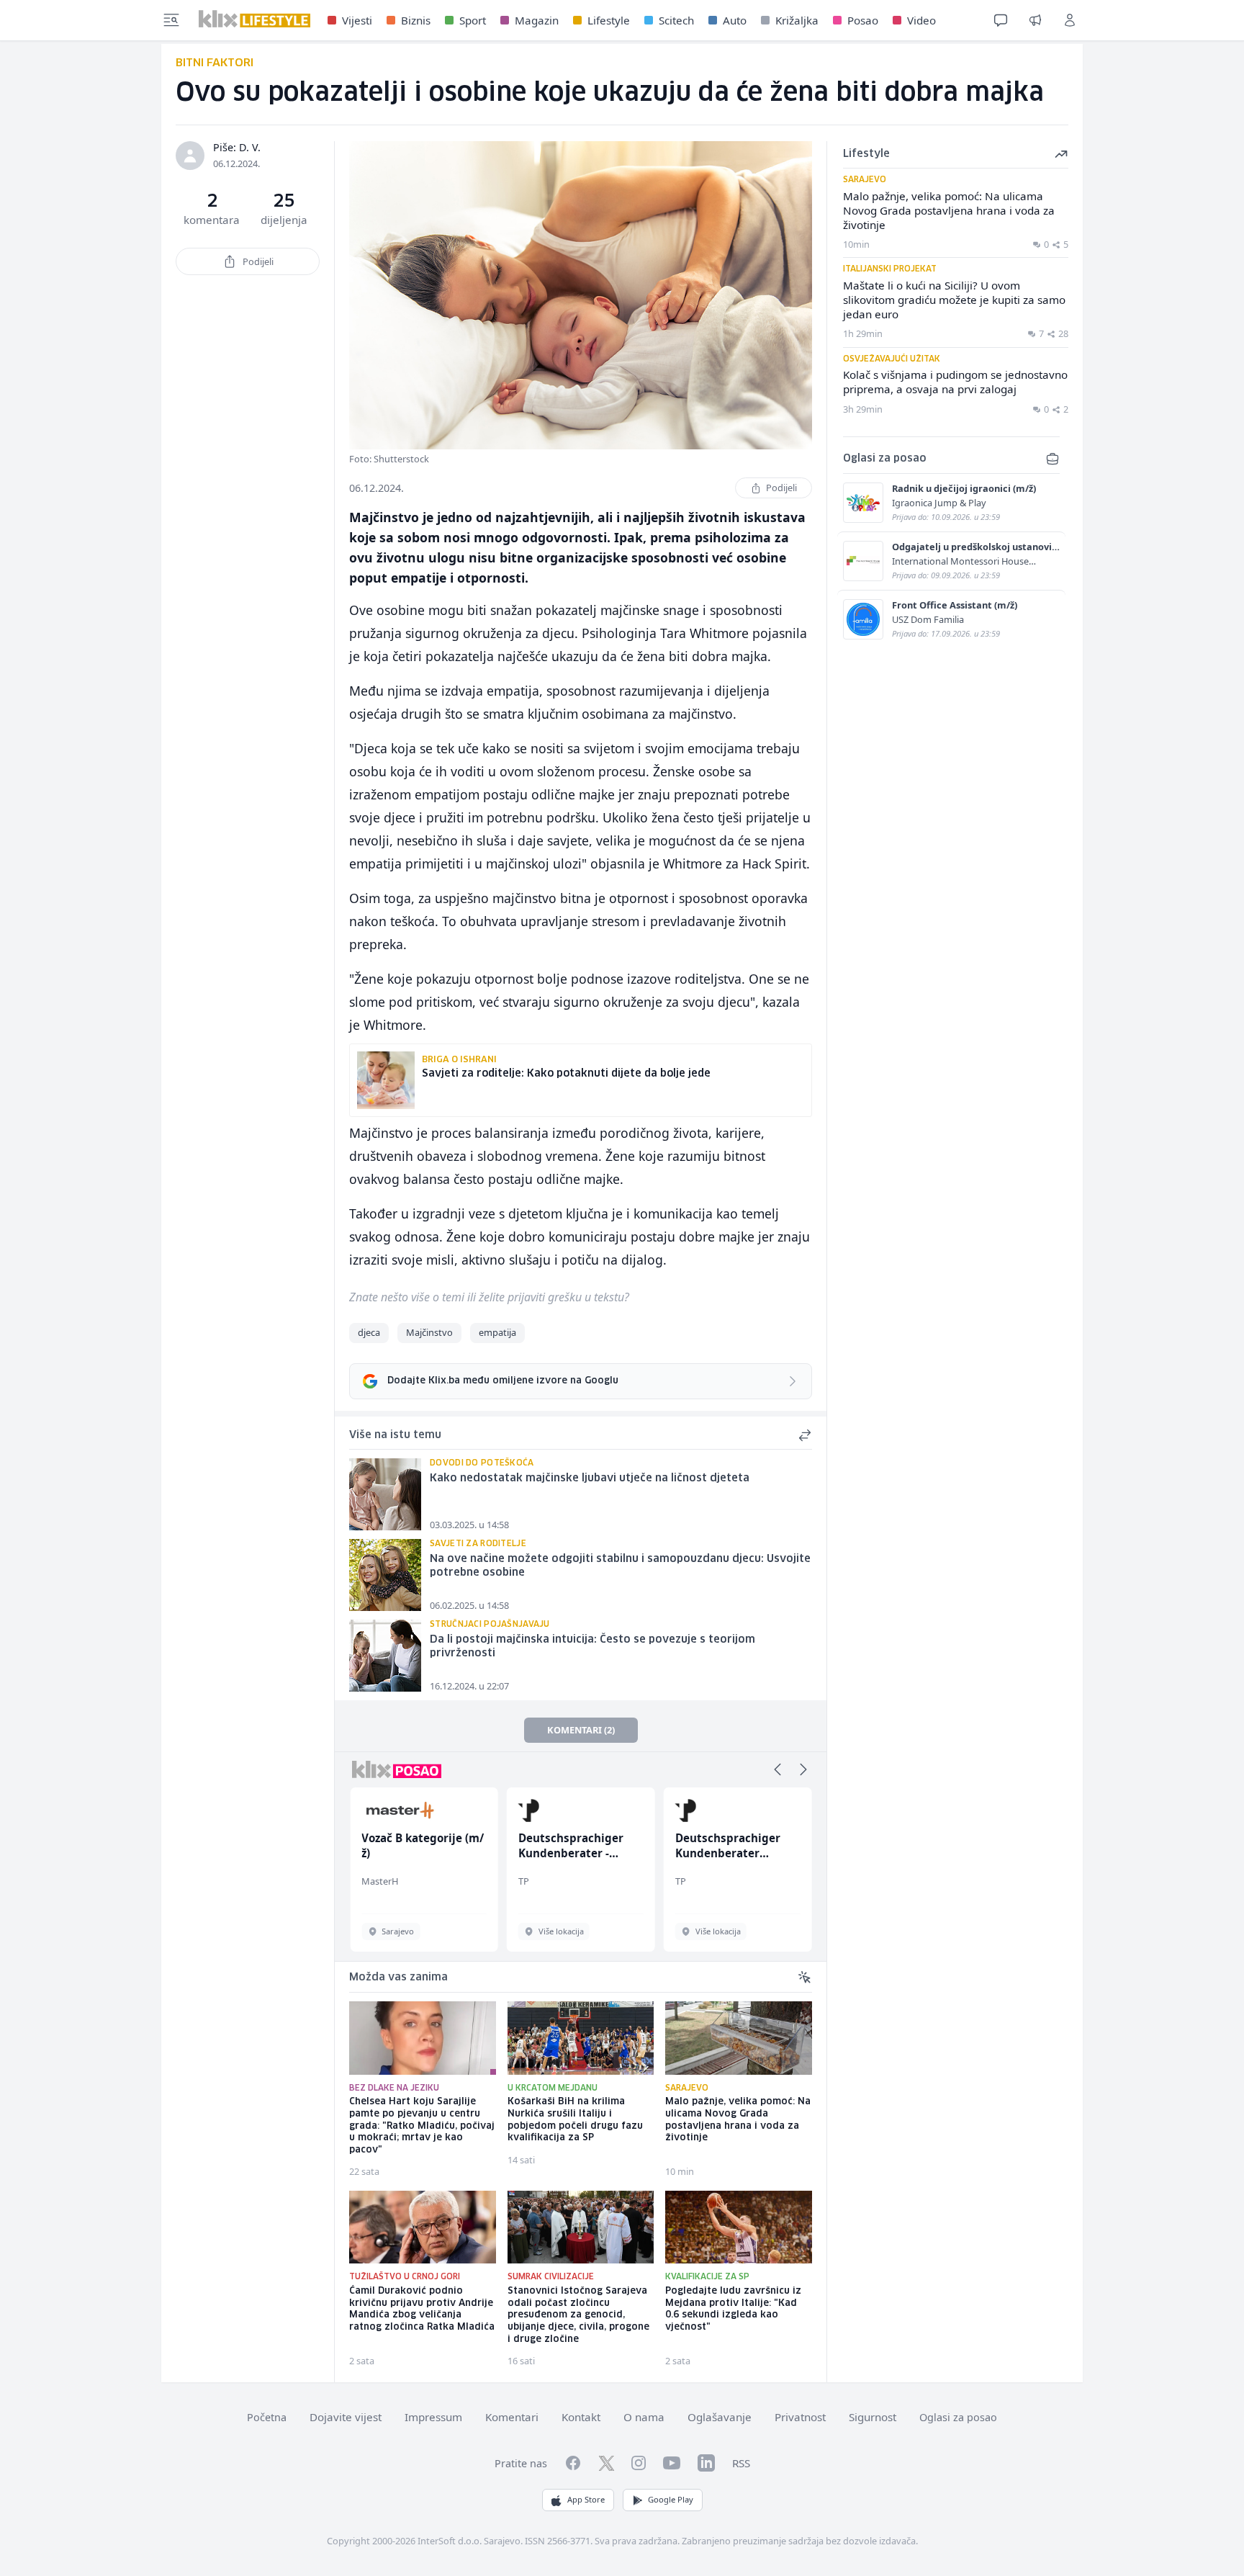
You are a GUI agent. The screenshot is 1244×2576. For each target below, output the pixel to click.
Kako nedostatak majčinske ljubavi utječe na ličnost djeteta (590, 1478)
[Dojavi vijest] (1035, 20)
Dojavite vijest (346, 2417)
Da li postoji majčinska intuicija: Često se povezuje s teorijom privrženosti (592, 1647)
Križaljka (797, 20)
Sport (473, 20)
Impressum (433, 2417)
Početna (267, 2417)
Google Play (671, 2499)
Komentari (512, 2417)
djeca (369, 1332)
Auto (735, 20)
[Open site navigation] (171, 20)
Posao (863, 20)
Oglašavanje (720, 2417)
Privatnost (800, 2417)
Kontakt (581, 2417)
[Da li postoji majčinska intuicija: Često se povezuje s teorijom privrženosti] (385, 1656)
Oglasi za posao (958, 2417)
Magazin (537, 20)
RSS (741, 2463)
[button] (777, 1769)
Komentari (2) (581, 1730)
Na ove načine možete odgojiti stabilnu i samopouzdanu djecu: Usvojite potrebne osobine (620, 1566)
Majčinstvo (429, 1332)
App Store (586, 2499)
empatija (497, 1332)
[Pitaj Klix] (1001, 20)
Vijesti (357, 20)
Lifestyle (609, 20)
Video (921, 20)
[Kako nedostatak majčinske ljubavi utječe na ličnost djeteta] (385, 1494)
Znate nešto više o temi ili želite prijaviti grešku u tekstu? (489, 1297)
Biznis (416, 20)
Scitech (676, 20)
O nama (644, 2417)
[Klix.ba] (254, 19)
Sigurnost (873, 2417)
